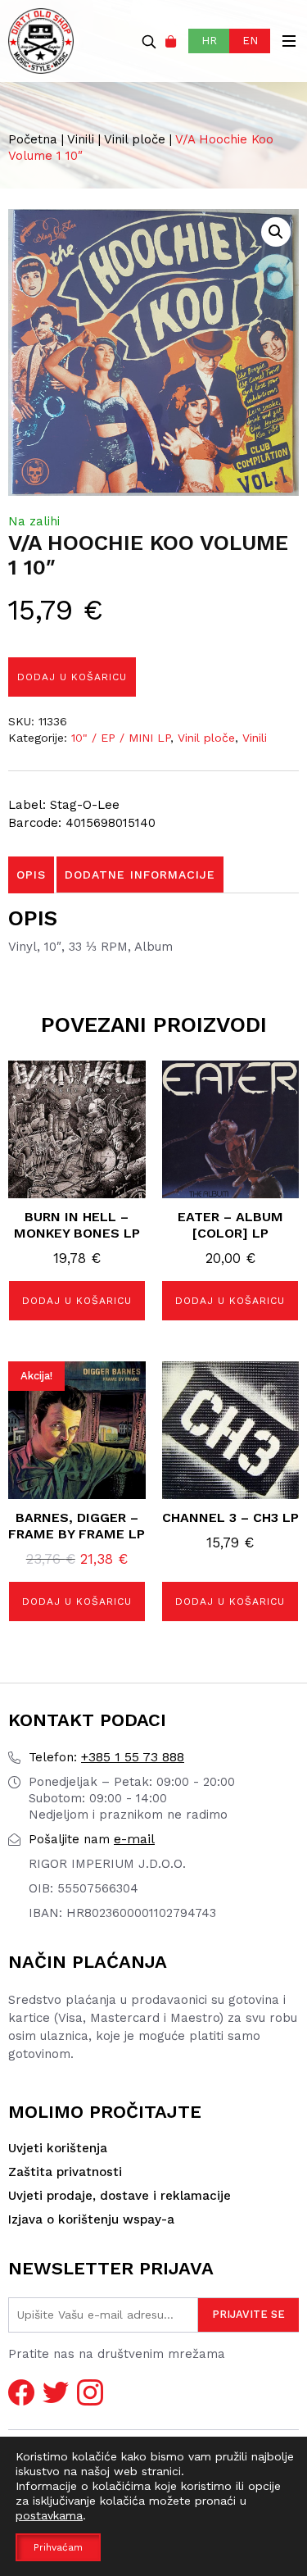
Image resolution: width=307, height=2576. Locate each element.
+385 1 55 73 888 (106, 1757)
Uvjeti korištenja (58, 2148)
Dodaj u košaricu (72, 677)
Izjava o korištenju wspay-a (91, 2219)
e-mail (92, 1839)
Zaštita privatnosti (65, 2172)
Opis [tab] (31, 875)
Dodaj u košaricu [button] (77, 1301)
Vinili (81, 139)
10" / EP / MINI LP (121, 738)
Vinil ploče (135, 139)
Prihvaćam (58, 2547)
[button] (276, 232)
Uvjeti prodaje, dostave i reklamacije (120, 2196)
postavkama (49, 2515)
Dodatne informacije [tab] (140, 875)
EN (250, 41)
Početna (33, 139)
